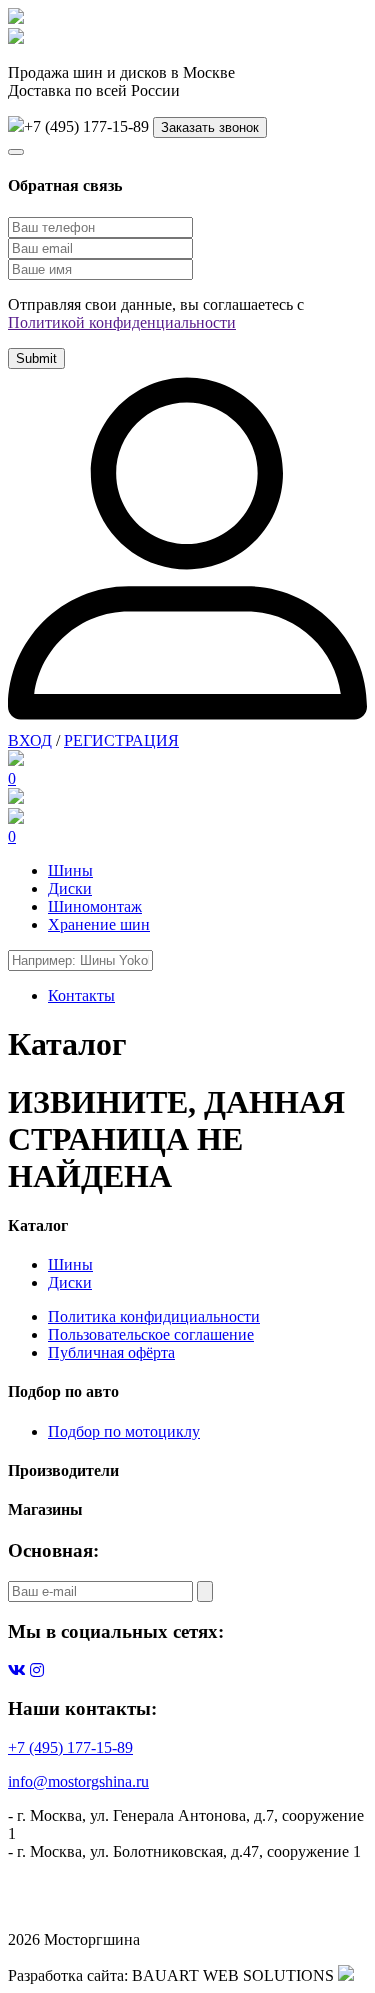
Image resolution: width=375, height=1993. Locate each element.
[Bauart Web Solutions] (346, 1975)
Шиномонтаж (95, 906)
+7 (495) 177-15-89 (70, 1747)
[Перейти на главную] (16, 38)
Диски (70, 888)
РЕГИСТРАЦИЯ (121, 740)
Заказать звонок (210, 127)
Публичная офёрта (111, 1352)
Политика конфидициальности (154, 1316)
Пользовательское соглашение (151, 1334)
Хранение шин (99, 924)
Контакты (81, 995)
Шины (70, 870)
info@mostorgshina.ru (78, 1781)
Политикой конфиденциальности (122, 322)
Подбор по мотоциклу (124, 1431)
